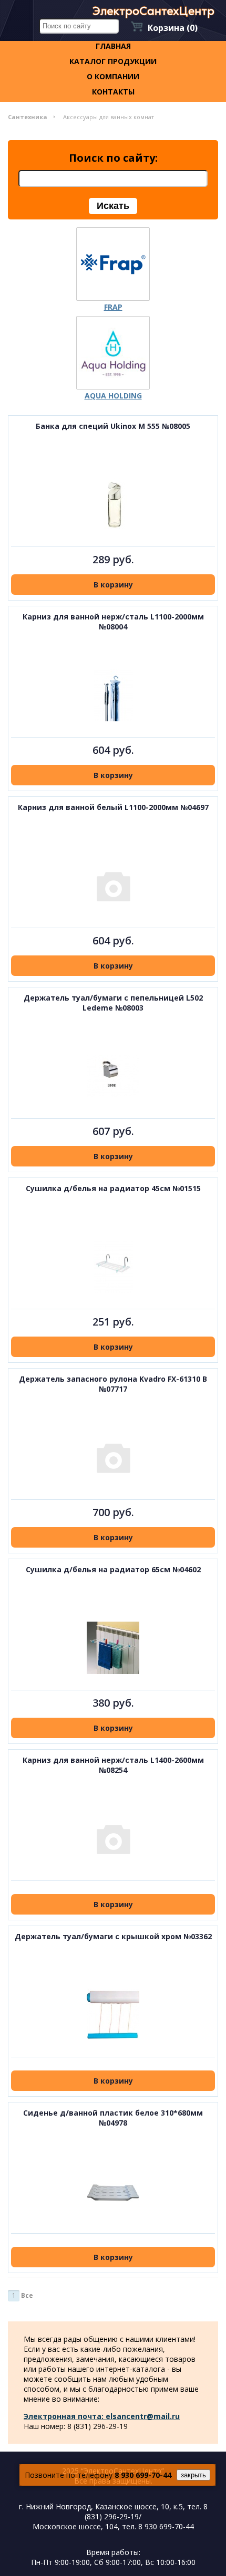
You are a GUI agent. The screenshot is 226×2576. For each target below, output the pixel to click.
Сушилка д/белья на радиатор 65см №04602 (113, 1569)
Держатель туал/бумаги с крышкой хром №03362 (113, 1936)
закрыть (193, 2475)
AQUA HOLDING (113, 396)
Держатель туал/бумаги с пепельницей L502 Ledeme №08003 (113, 1003)
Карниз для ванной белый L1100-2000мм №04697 (113, 807)
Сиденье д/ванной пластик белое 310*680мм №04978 (113, 2118)
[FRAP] (113, 264)
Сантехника (28, 117)
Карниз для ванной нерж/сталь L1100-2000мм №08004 (113, 622)
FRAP (113, 307)
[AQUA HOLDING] (113, 353)
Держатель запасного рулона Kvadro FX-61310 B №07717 (113, 1384)
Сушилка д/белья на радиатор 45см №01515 (113, 1188)
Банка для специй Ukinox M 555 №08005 (113, 426)
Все (27, 2295)
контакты (113, 92)
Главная (113, 46)
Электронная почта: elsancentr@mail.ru (102, 2416)
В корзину (113, 585)
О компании (113, 76)
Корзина (173, 28)
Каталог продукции (113, 61)
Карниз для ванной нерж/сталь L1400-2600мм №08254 (113, 1765)
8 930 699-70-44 (143, 2475)
